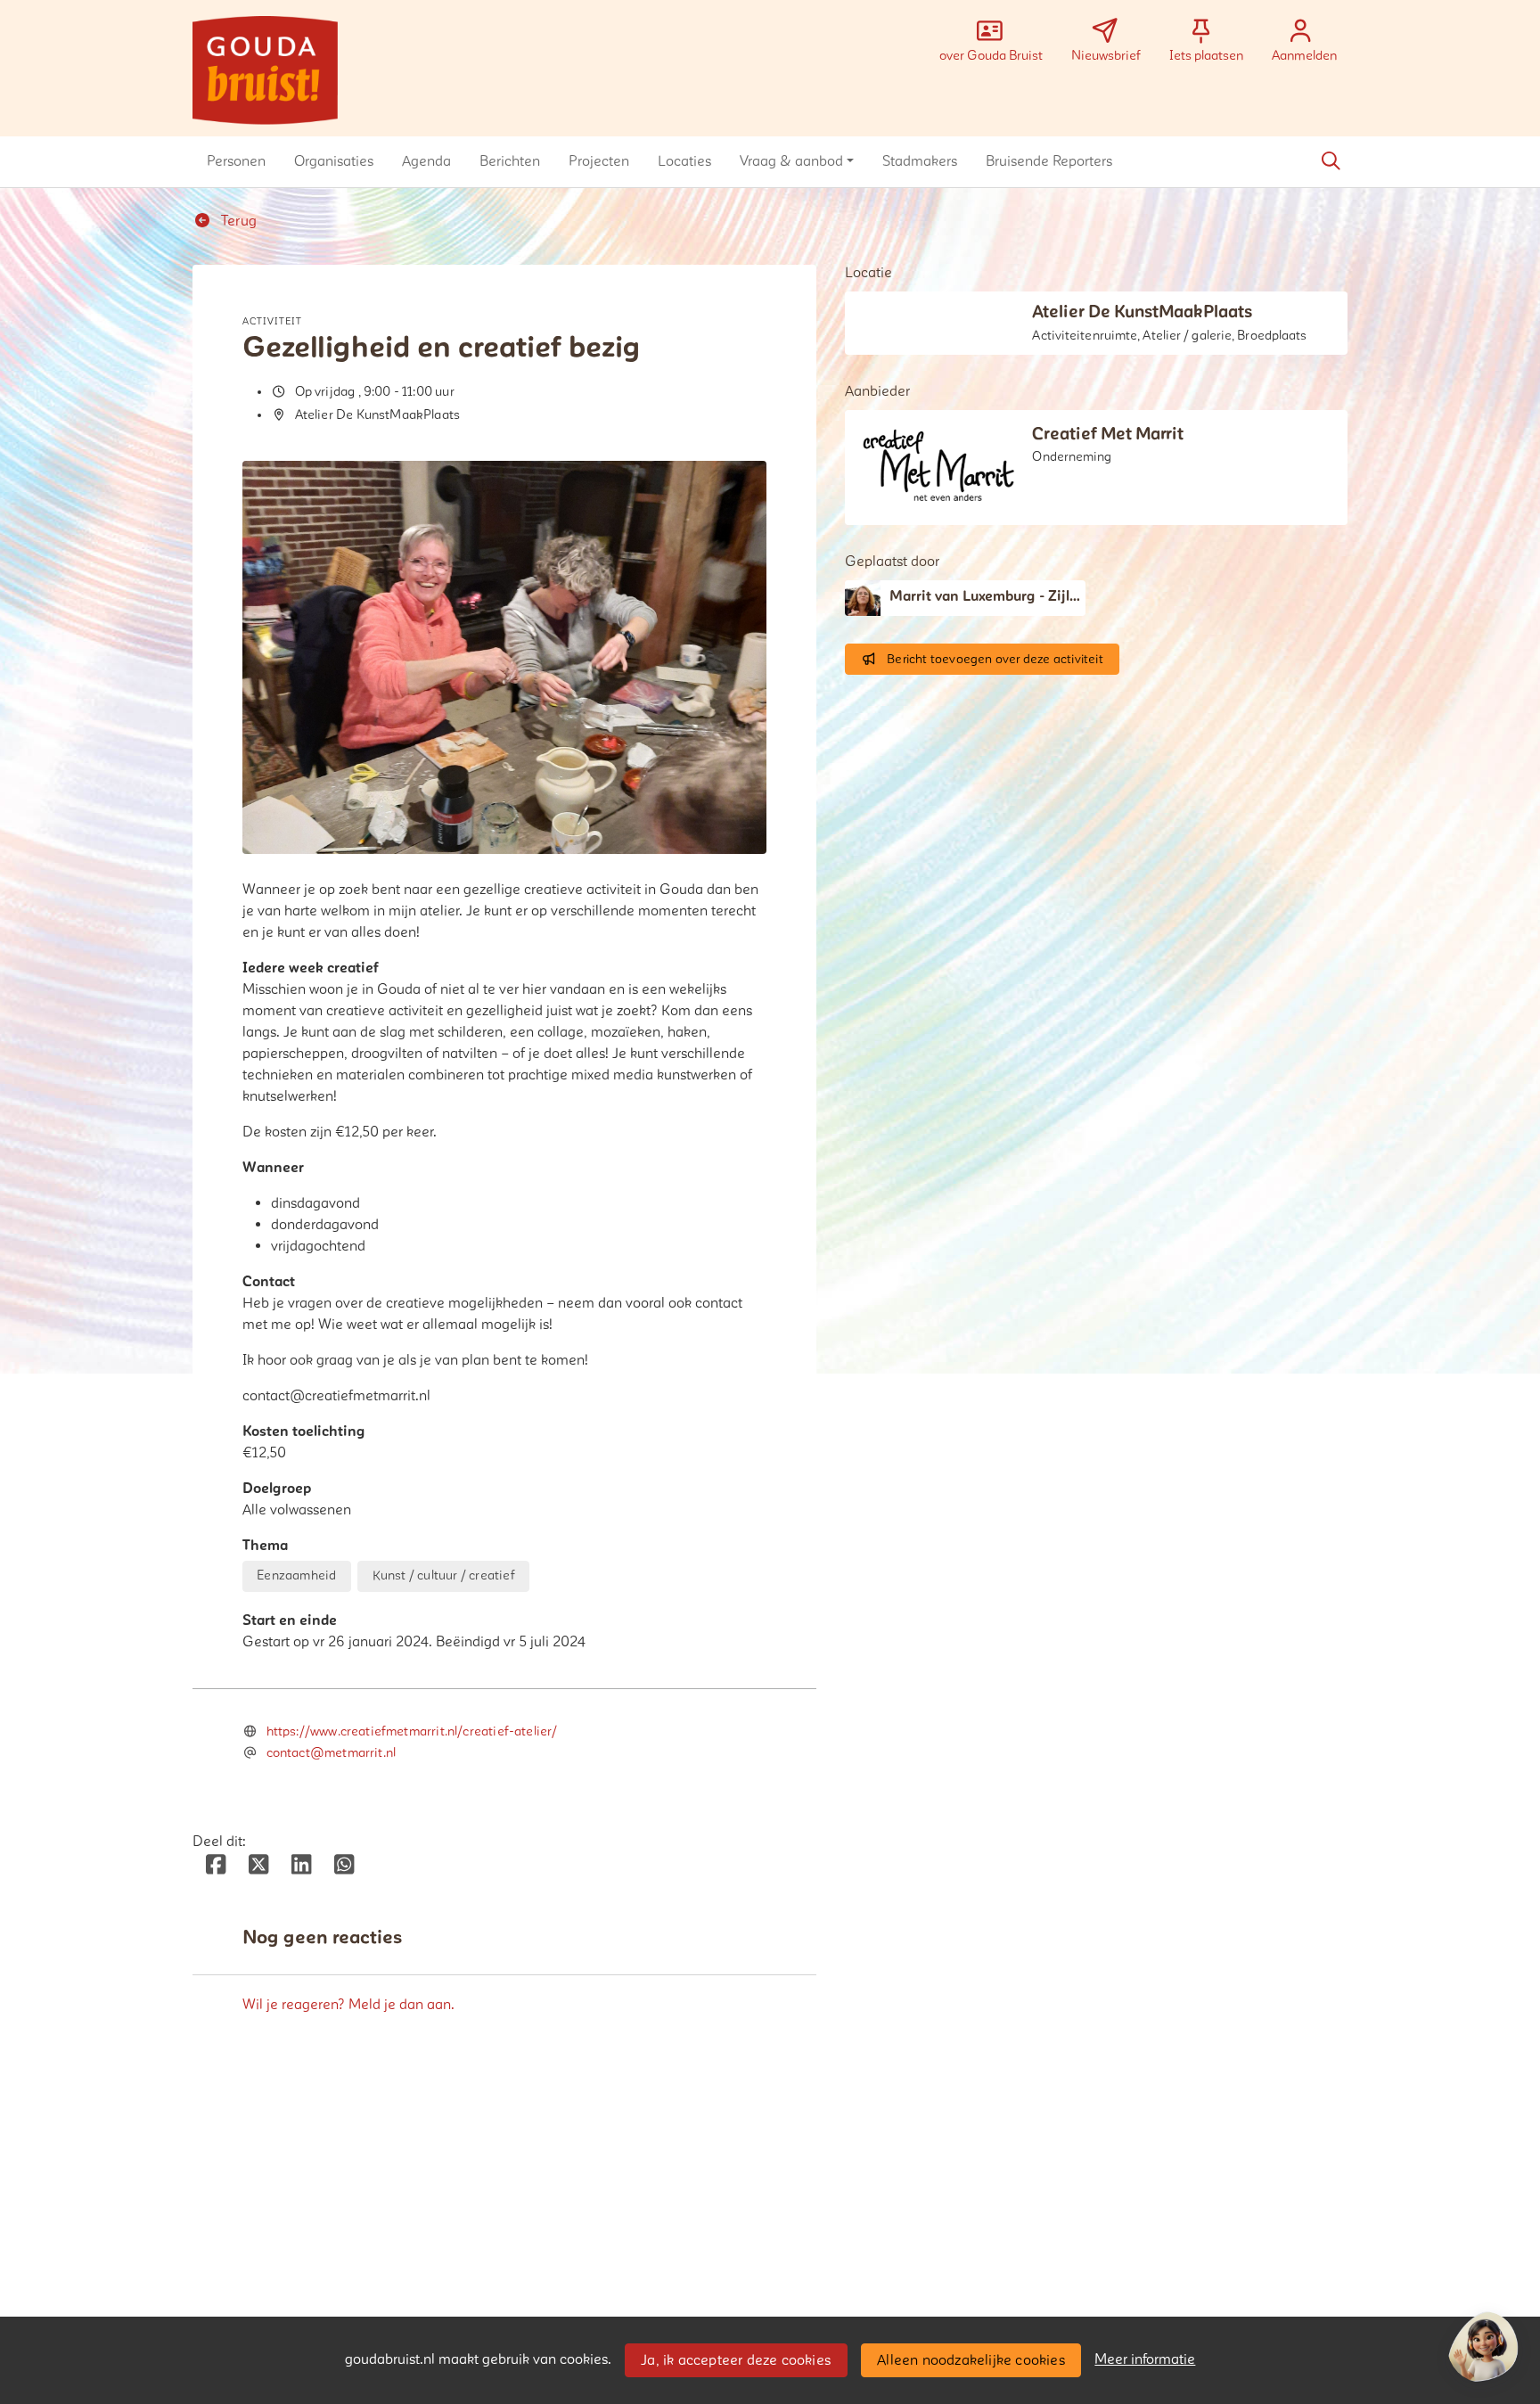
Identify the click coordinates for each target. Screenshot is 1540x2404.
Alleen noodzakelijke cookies (971, 2360)
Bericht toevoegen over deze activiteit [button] (995, 659)
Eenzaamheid (296, 1575)
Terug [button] (237, 221)
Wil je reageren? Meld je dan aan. (348, 2005)
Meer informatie (1145, 2359)
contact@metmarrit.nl (332, 1753)
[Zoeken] (1331, 161)
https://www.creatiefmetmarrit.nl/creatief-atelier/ (412, 1731)
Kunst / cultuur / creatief (444, 1575)
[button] (236, 161)
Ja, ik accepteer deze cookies (736, 2360)
